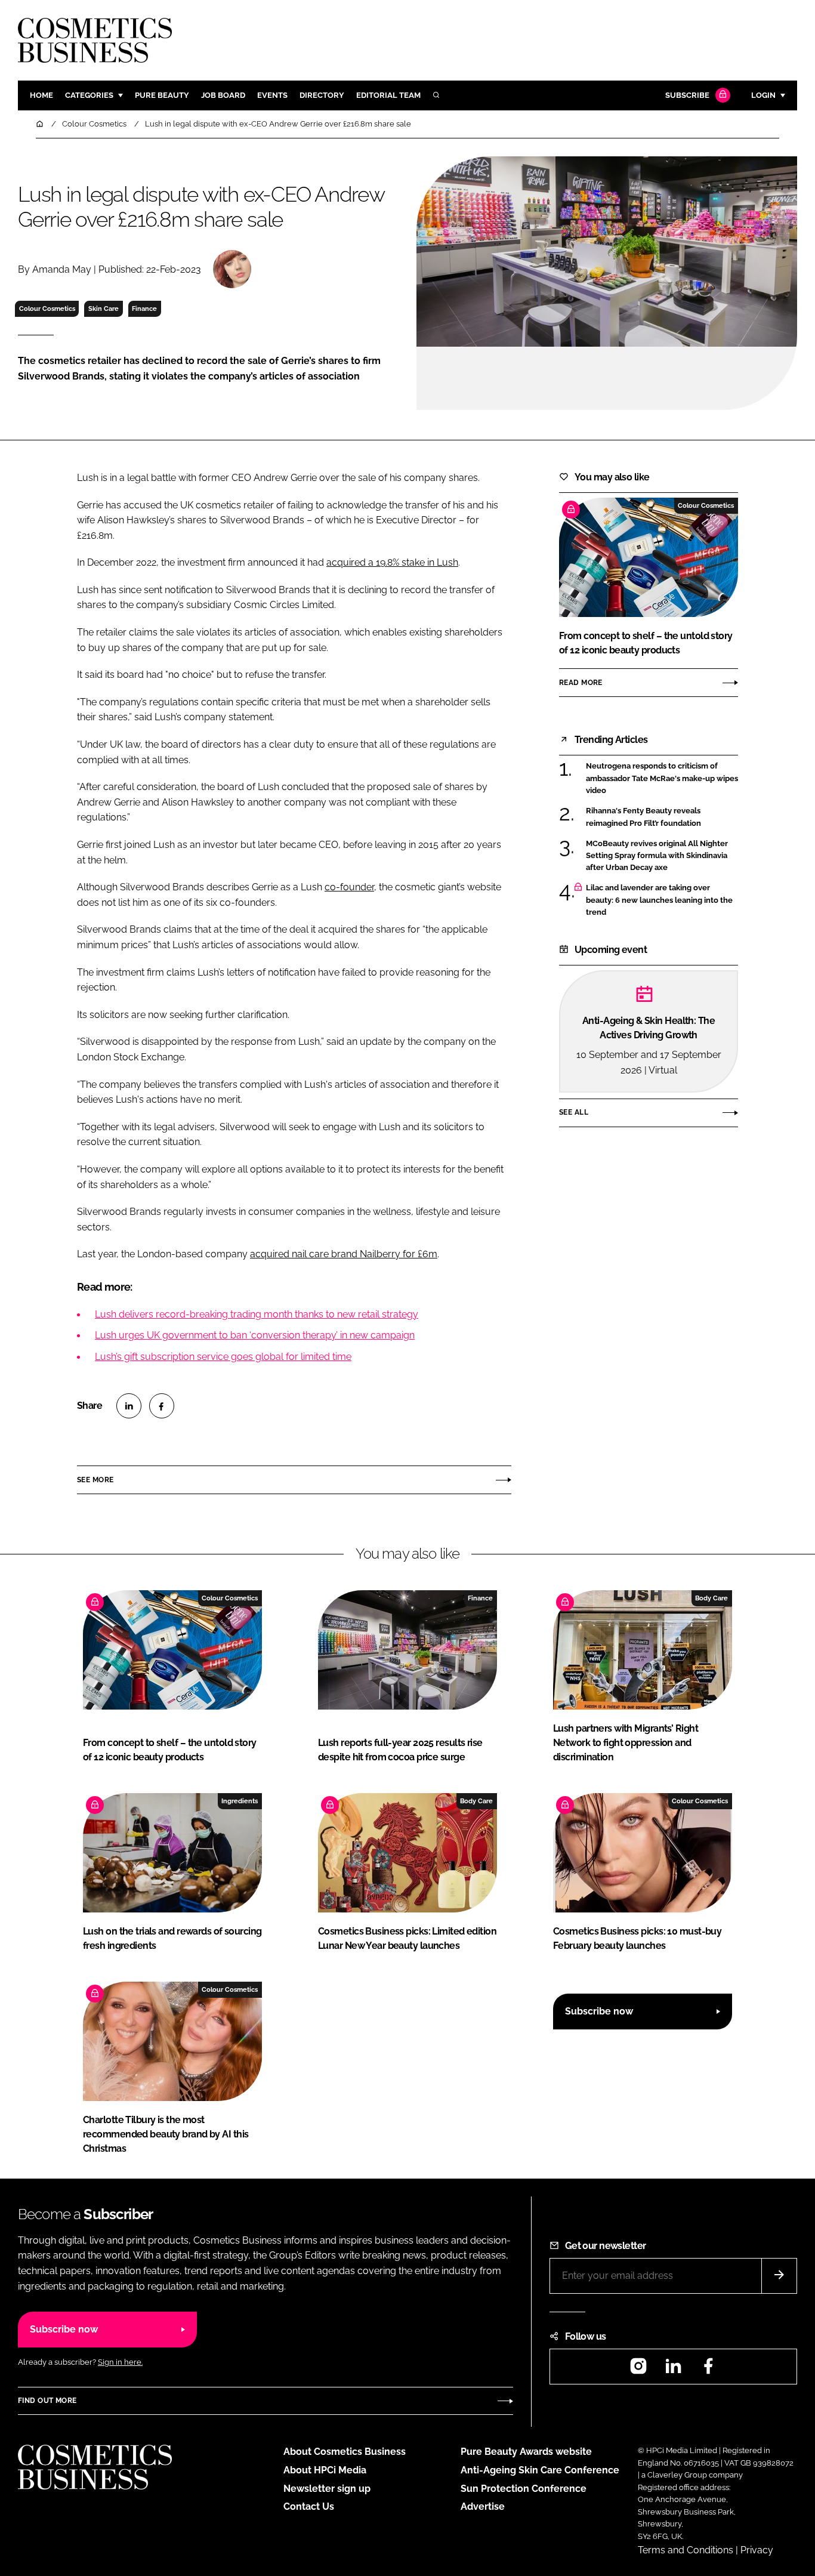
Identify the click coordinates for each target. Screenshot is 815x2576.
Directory (322, 95)
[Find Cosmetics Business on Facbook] (708, 2370)
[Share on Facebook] (162, 1406)
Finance (144, 308)
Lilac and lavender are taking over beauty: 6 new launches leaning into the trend (659, 900)
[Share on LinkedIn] (129, 1406)
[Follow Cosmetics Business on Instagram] (638, 2370)
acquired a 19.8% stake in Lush (392, 562)
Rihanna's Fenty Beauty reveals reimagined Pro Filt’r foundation (643, 817)
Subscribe (687, 95)
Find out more (47, 2401)
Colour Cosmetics (47, 308)
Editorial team (388, 95)
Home (41, 95)
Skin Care (104, 308)
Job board (223, 95)
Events (272, 95)
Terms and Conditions (686, 2550)
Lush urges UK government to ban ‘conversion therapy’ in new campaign (255, 1335)
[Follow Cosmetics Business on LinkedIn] (673, 2370)
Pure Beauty (162, 95)
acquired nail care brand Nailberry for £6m (344, 1254)
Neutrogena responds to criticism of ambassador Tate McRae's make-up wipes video (662, 778)
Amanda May (62, 269)
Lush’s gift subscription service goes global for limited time (223, 1357)
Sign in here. (120, 2362)
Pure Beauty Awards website (526, 2452)
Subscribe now (599, 2011)
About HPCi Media (325, 2470)
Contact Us (309, 2506)
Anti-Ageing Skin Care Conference (540, 2470)
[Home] (41, 124)
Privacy (757, 2550)
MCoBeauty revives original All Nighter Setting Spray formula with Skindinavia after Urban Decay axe (657, 856)
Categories (89, 95)
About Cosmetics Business (345, 2452)
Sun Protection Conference (524, 2489)
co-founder (349, 887)
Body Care (711, 1598)
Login (763, 95)
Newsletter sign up (327, 2489)
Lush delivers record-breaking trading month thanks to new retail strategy (257, 1314)
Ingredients (240, 1801)
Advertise (483, 2506)
